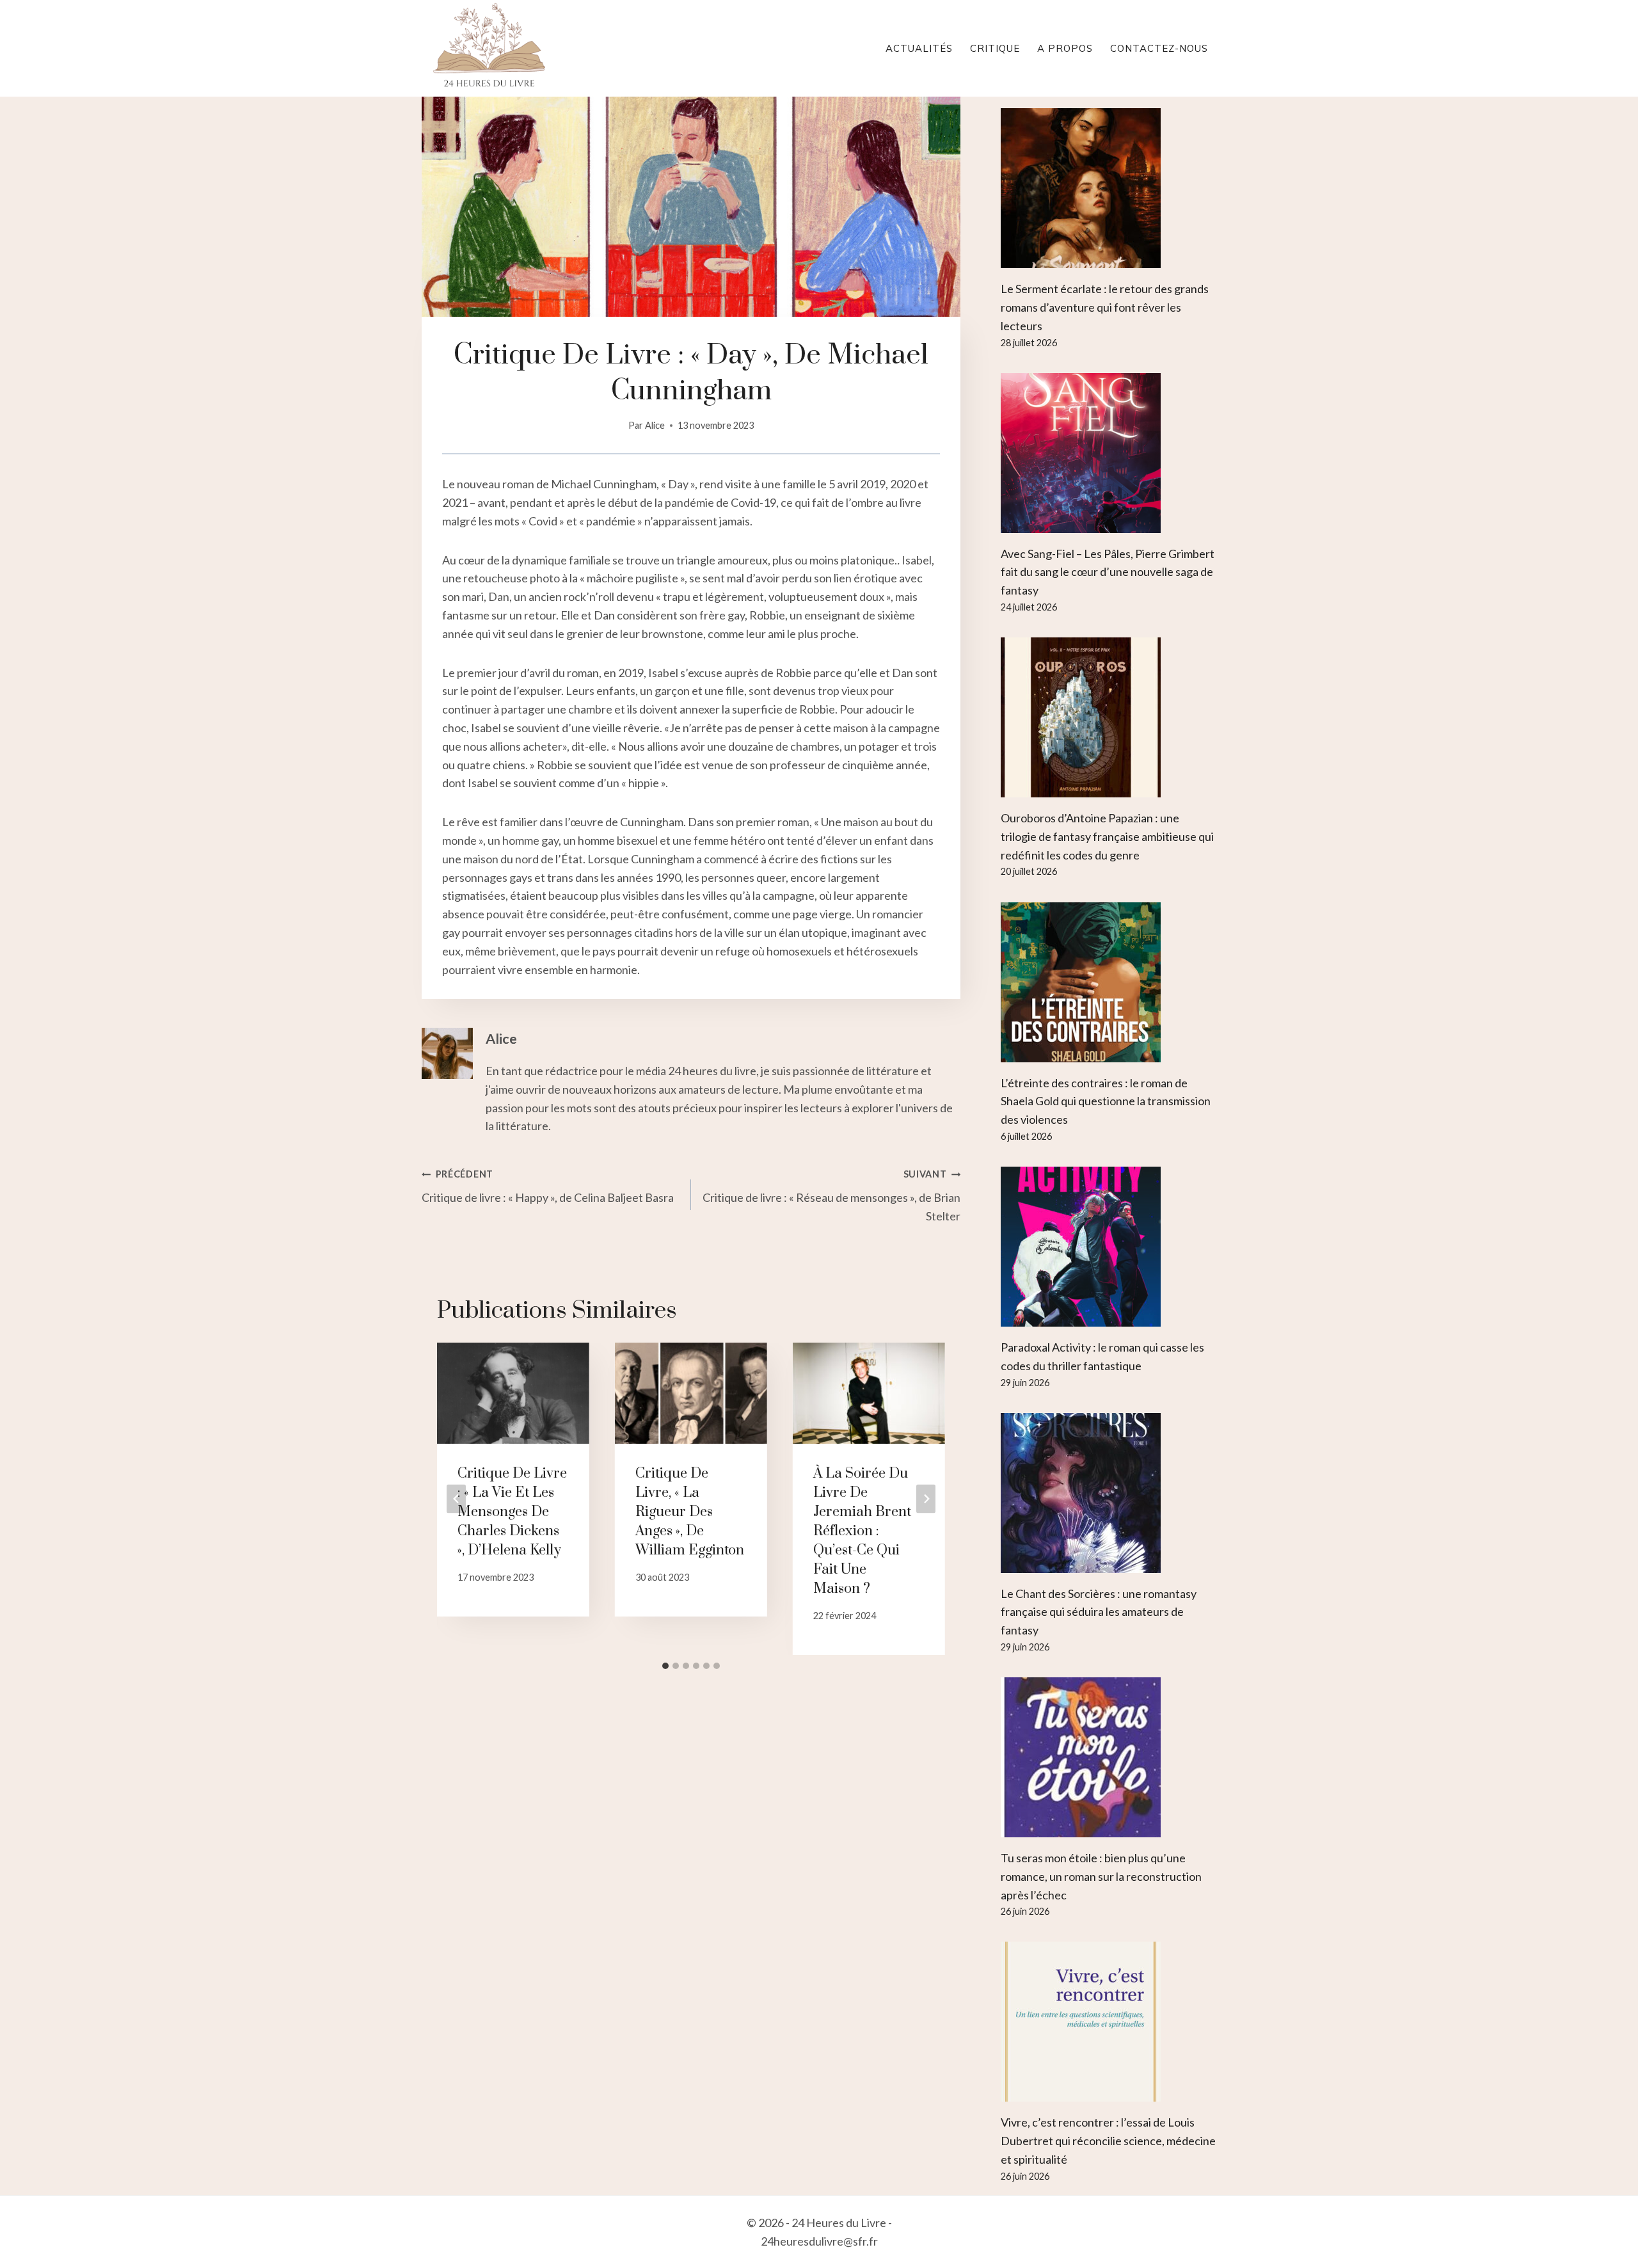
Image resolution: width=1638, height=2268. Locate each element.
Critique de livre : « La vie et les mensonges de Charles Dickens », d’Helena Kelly (512, 1512)
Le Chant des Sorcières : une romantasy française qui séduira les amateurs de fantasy (1099, 1612)
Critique (995, 48)
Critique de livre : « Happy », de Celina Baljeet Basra (548, 1186)
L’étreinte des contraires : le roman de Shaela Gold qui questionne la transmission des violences (1106, 1101)
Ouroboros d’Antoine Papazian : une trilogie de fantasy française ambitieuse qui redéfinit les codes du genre (1107, 836)
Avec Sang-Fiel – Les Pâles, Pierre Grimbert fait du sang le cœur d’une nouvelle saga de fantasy (1108, 572)
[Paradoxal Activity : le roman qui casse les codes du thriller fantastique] (1109, 1247)
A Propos (1065, 48)
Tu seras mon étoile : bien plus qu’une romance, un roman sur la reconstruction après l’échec (1101, 1876)
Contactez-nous (1159, 48)
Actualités (919, 48)
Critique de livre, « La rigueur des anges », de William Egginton (690, 1512)
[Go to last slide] (456, 1498)
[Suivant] (926, 1498)
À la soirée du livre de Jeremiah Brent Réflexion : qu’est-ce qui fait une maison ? (862, 1531)
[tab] (665, 1666)
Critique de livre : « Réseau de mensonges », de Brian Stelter (831, 1196)
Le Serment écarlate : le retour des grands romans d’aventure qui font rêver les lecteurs (1105, 307)
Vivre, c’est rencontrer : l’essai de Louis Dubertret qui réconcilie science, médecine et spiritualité (1108, 2141)
